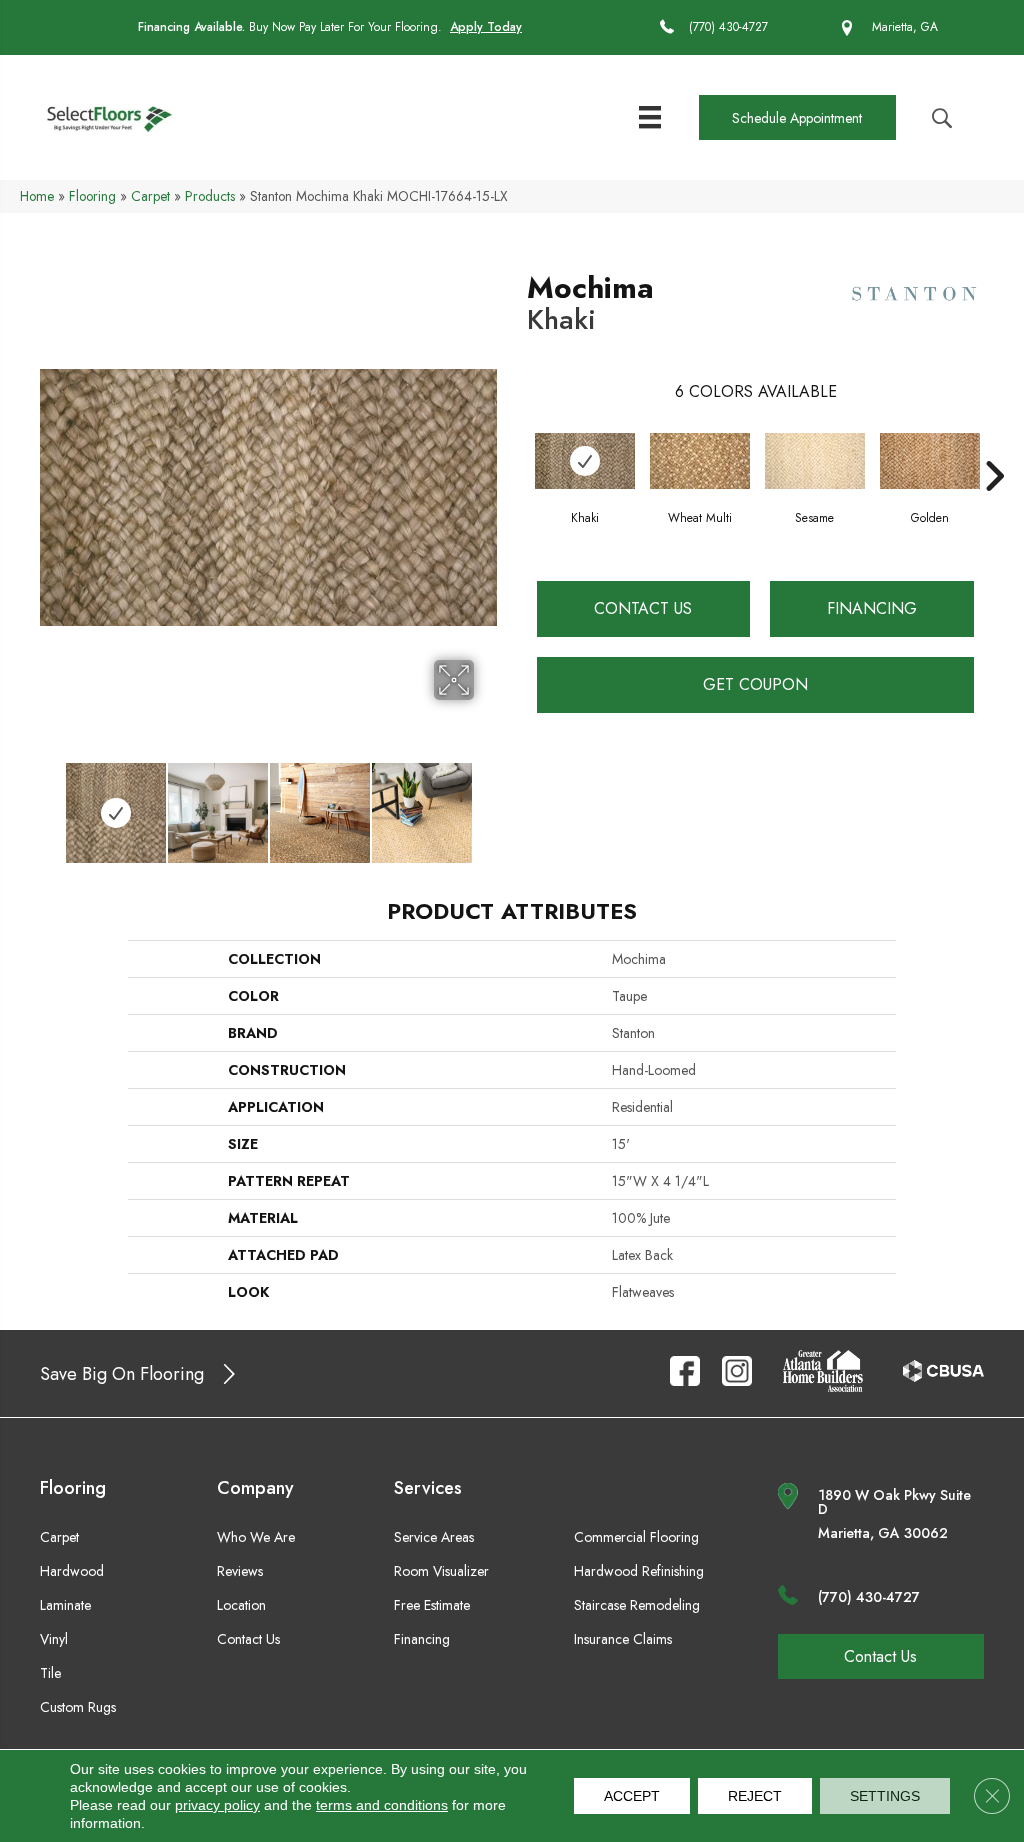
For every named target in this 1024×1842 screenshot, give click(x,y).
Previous (50, 803)
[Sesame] (815, 461)
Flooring (92, 196)
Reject (755, 1796)
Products (210, 196)
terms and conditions (382, 1805)
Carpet (150, 196)
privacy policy (217, 1805)
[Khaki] (585, 461)
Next (487, 803)
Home (37, 196)
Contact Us (643, 608)
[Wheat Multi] (700, 461)
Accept (632, 1796)
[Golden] (930, 461)
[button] (797, 117)
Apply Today (486, 27)
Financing (872, 608)
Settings (885, 1796)
